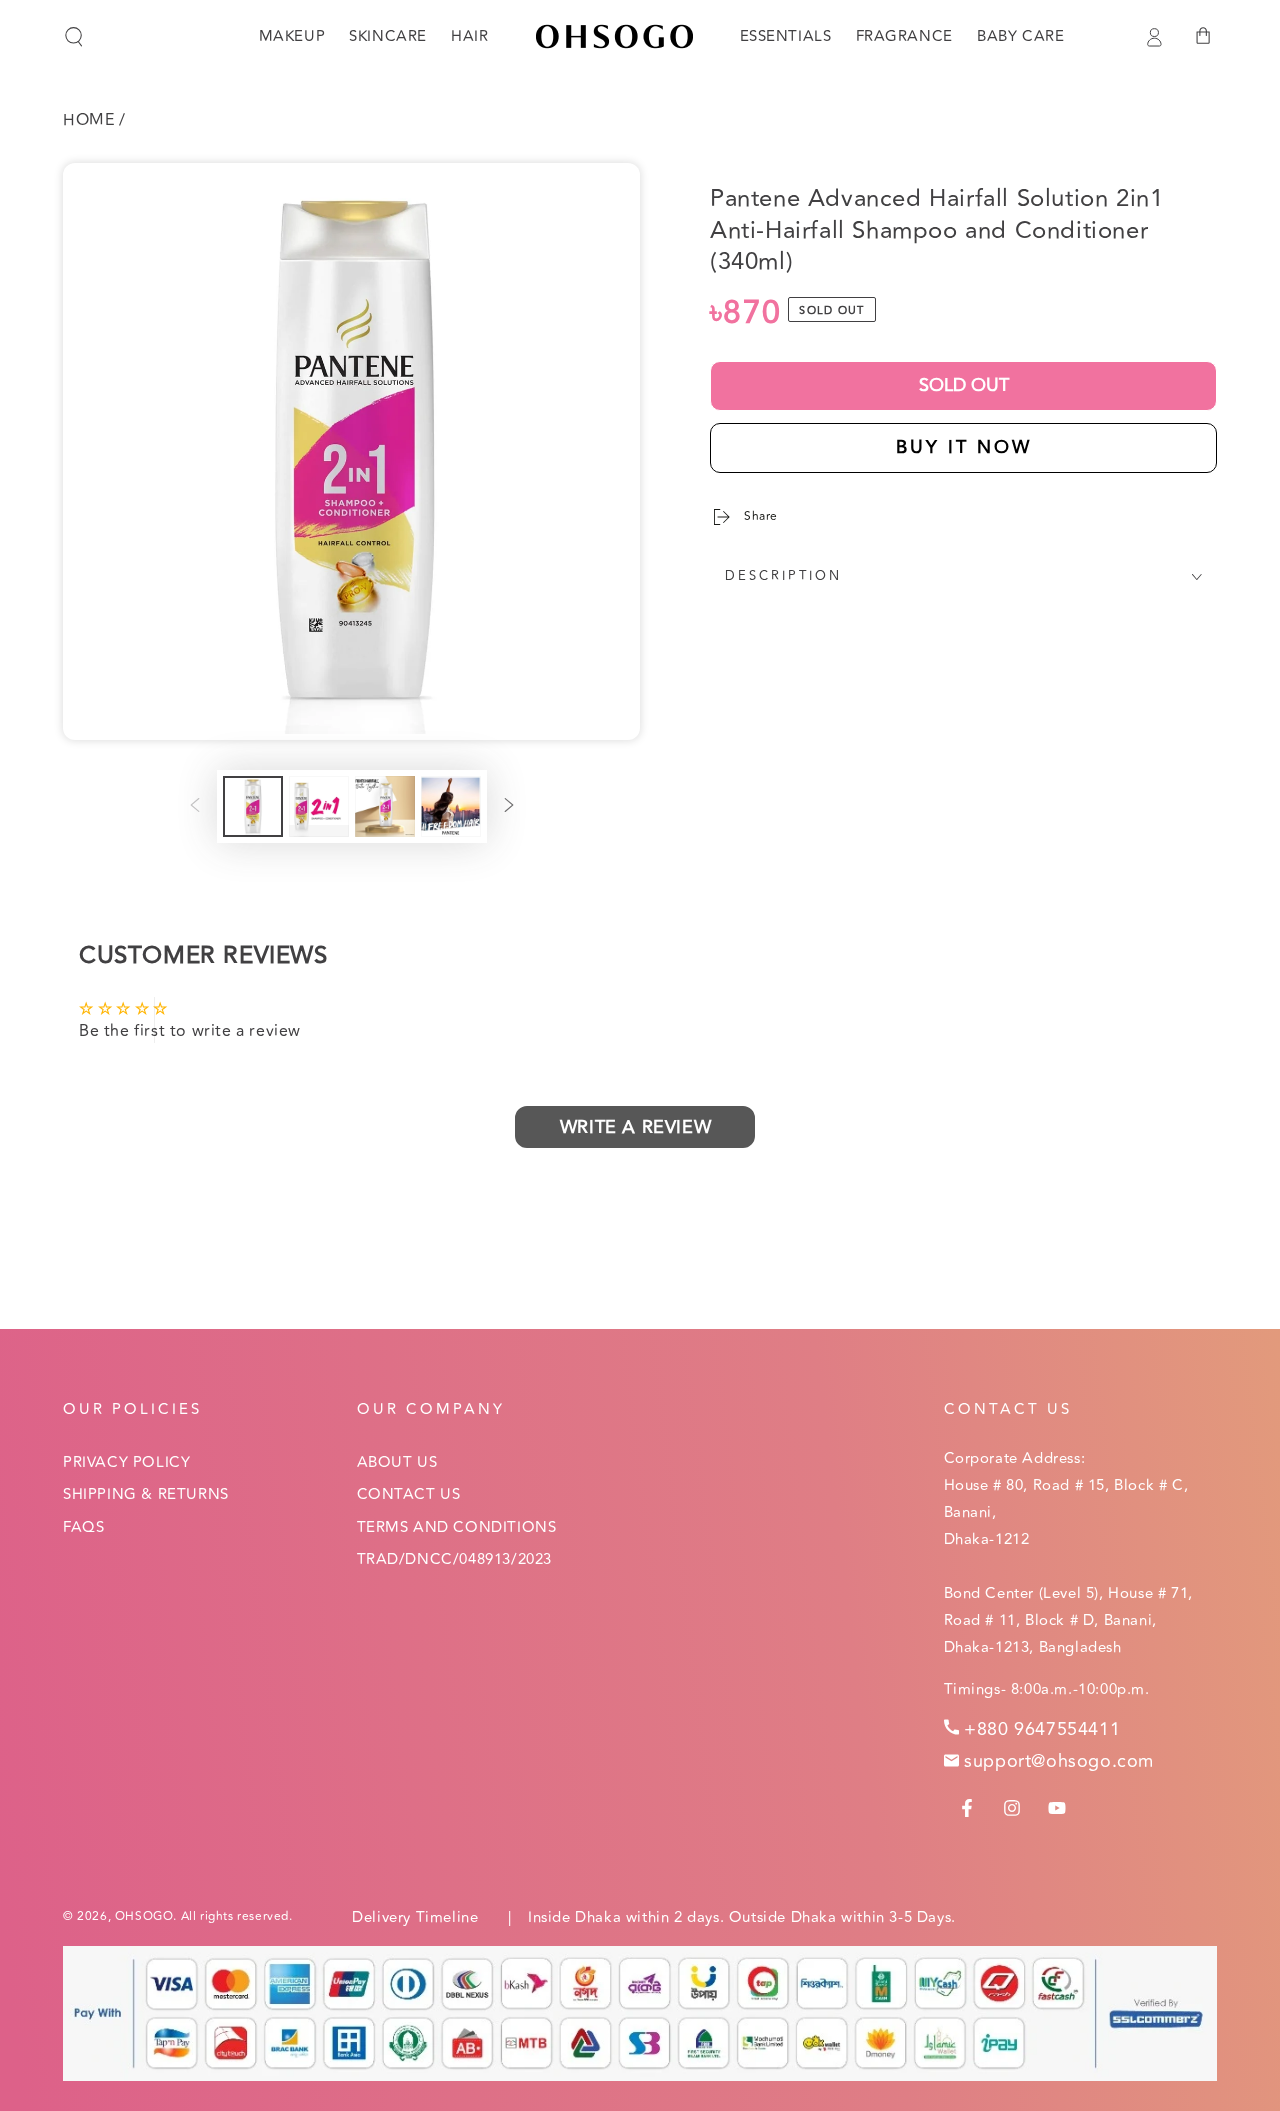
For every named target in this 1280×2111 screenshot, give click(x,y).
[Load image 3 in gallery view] (385, 806)
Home (88, 120)
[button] (74, 37)
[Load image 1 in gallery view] (253, 806)
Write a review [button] (635, 1127)
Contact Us (409, 1494)
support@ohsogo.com (1059, 1761)
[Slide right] (509, 807)
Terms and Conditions (457, 1527)
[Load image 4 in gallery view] (451, 806)
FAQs (83, 1527)
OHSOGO (144, 1916)
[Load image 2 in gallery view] (319, 806)
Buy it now (964, 447)
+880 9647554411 (1042, 1729)
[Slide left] (195, 807)
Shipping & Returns (146, 1494)
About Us (397, 1462)
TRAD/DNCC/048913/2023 (455, 1559)
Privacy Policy (126, 1462)
